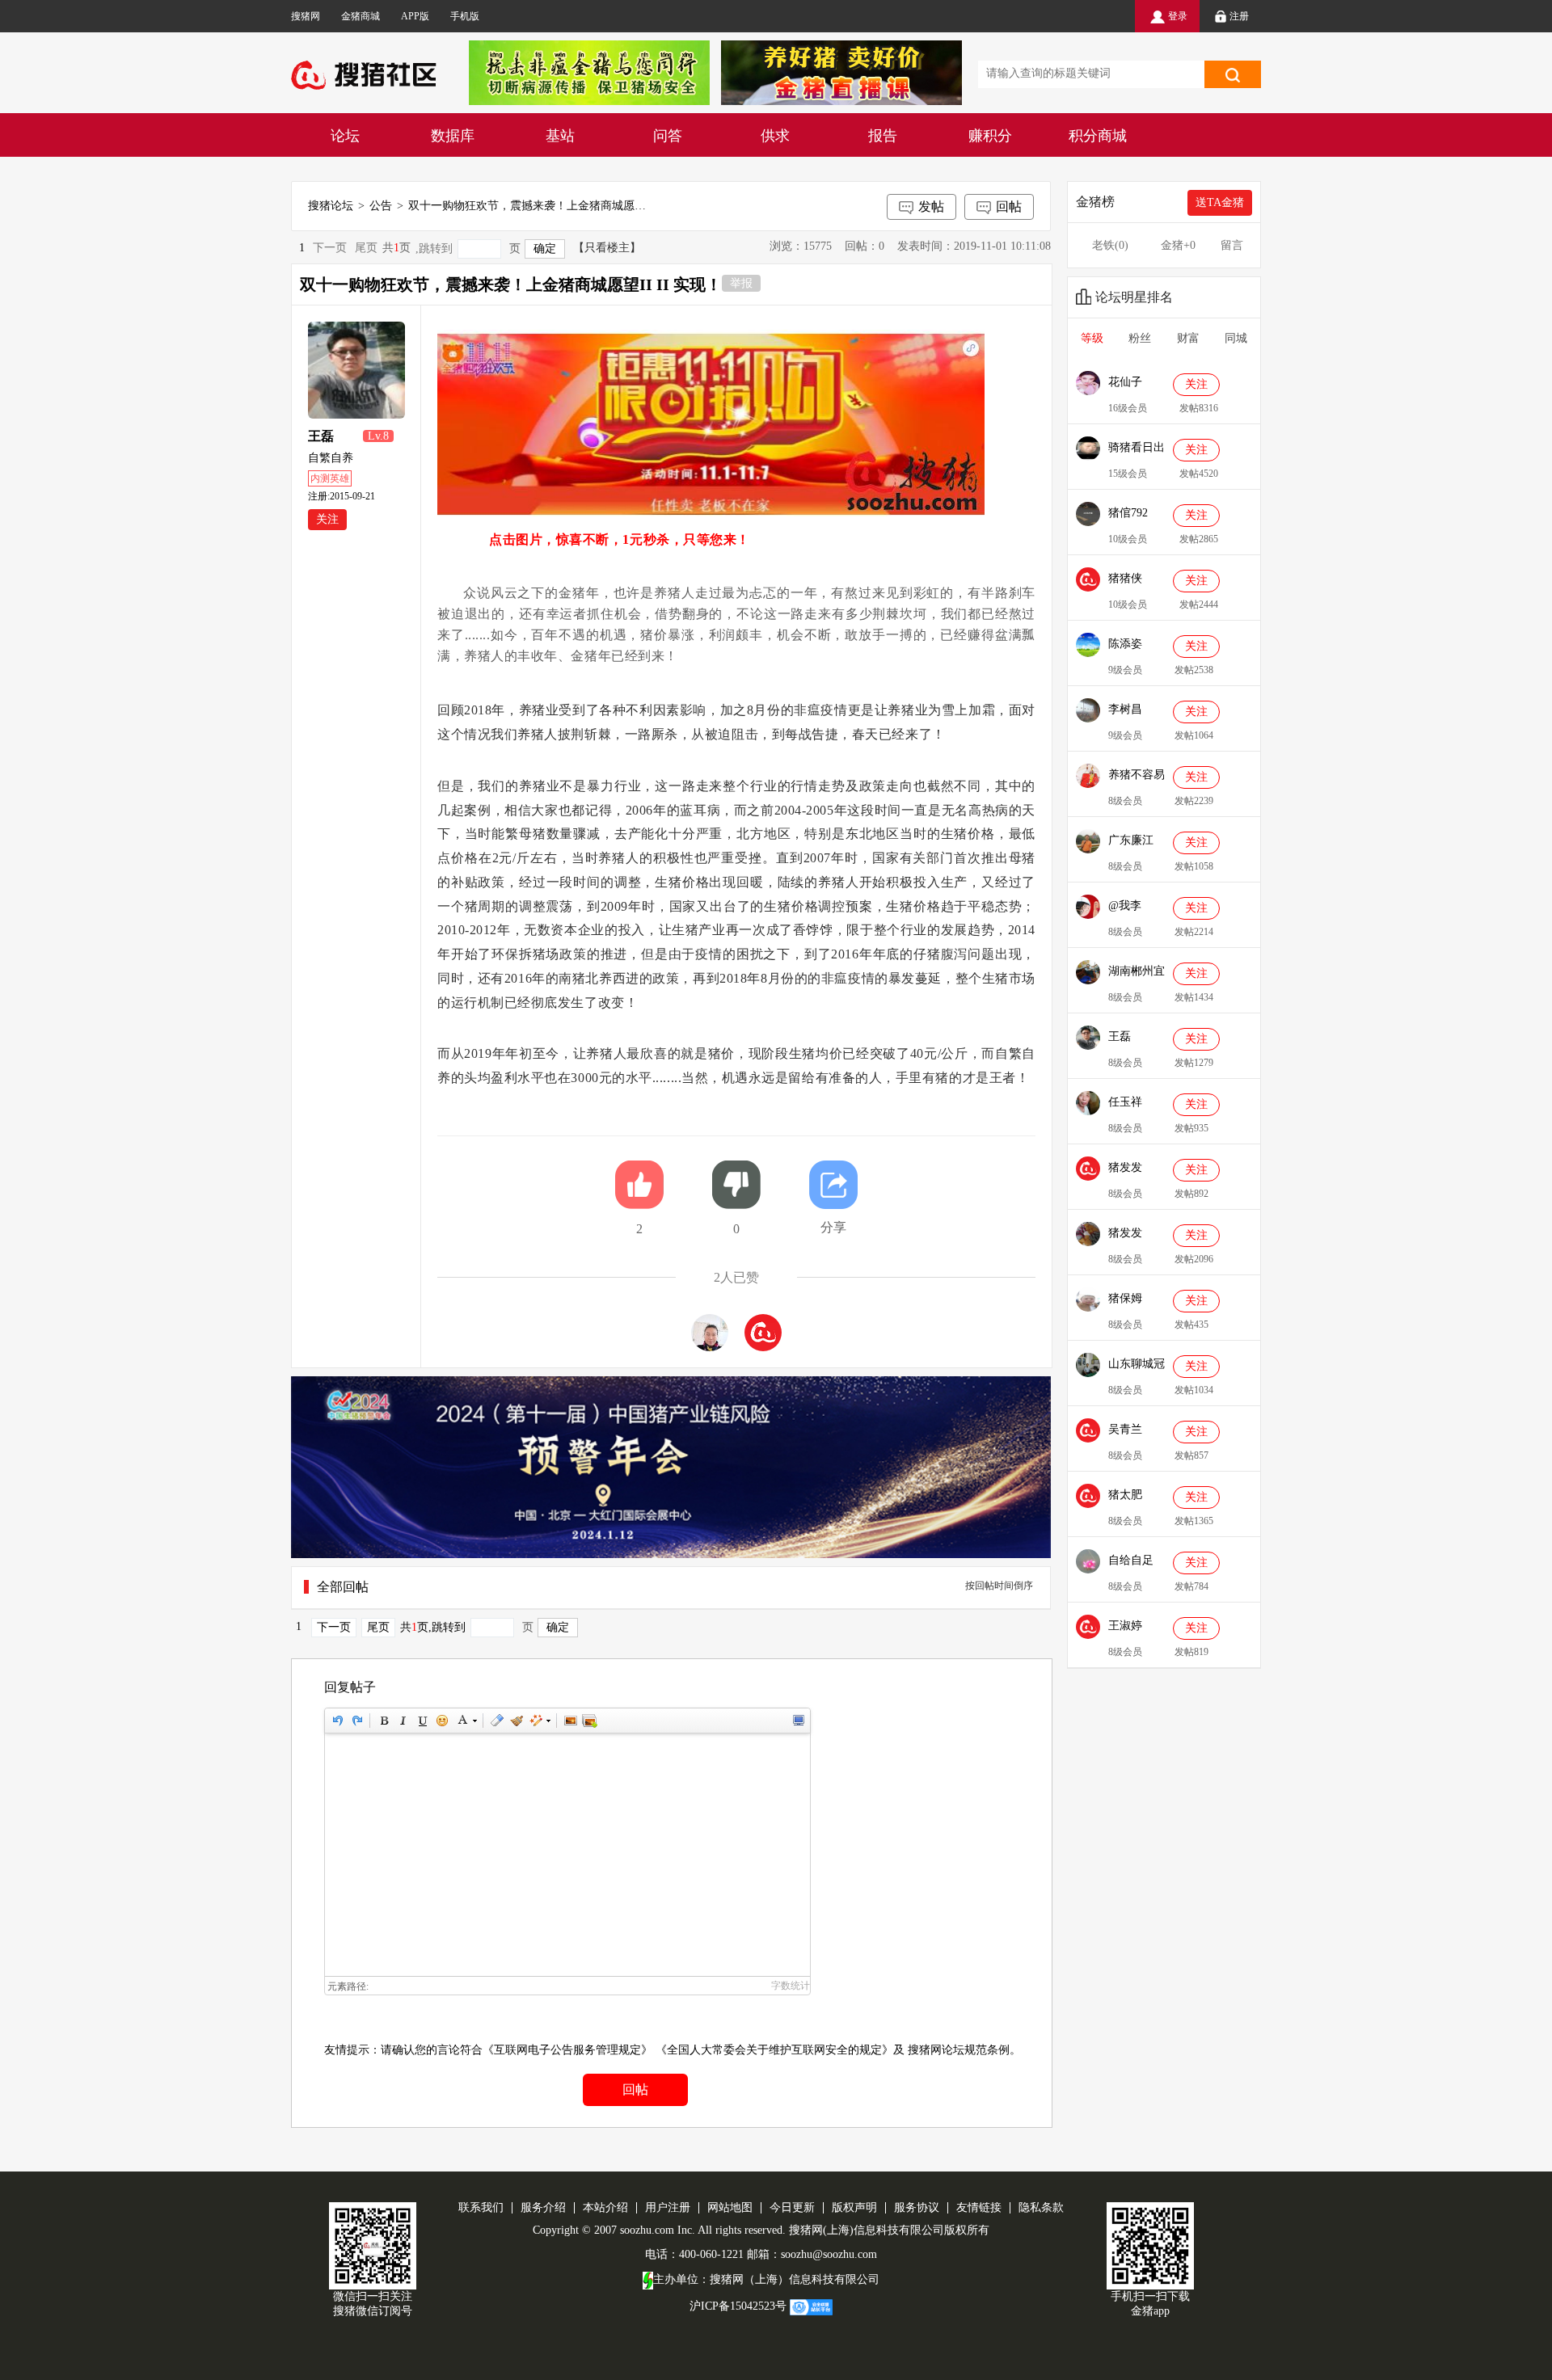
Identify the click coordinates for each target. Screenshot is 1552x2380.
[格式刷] (516, 1721)
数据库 (453, 136)
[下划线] (422, 1721)
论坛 (345, 136)
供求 (775, 136)
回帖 (1009, 206)
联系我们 (481, 2207)
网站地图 (730, 2207)
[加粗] (383, 1721)
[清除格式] (496, 1721)
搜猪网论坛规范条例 (959, 2050)
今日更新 (792, 2207)
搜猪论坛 (331, 206)
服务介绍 (543, 2207)
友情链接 (979, 2207)
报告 (883, 136)
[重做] (356, 1721)
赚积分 (990, 136)
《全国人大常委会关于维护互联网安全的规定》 (774, 2050)
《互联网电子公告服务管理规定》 (567, 2050)
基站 (560, 136)
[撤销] (337, 1721)
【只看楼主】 (607, 248)
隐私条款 (1041, 2207)
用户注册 (668, 2207)
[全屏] (798, 1721)
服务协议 (917, 2207)
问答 (668, 136)
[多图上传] (589, 1721)
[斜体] (403, 1721)
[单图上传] (570, 1721)
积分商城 (1098, 136)
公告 (381, 206)
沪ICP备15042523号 (738, 2307)
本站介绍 (605, 2207)
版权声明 (854, 2207)
